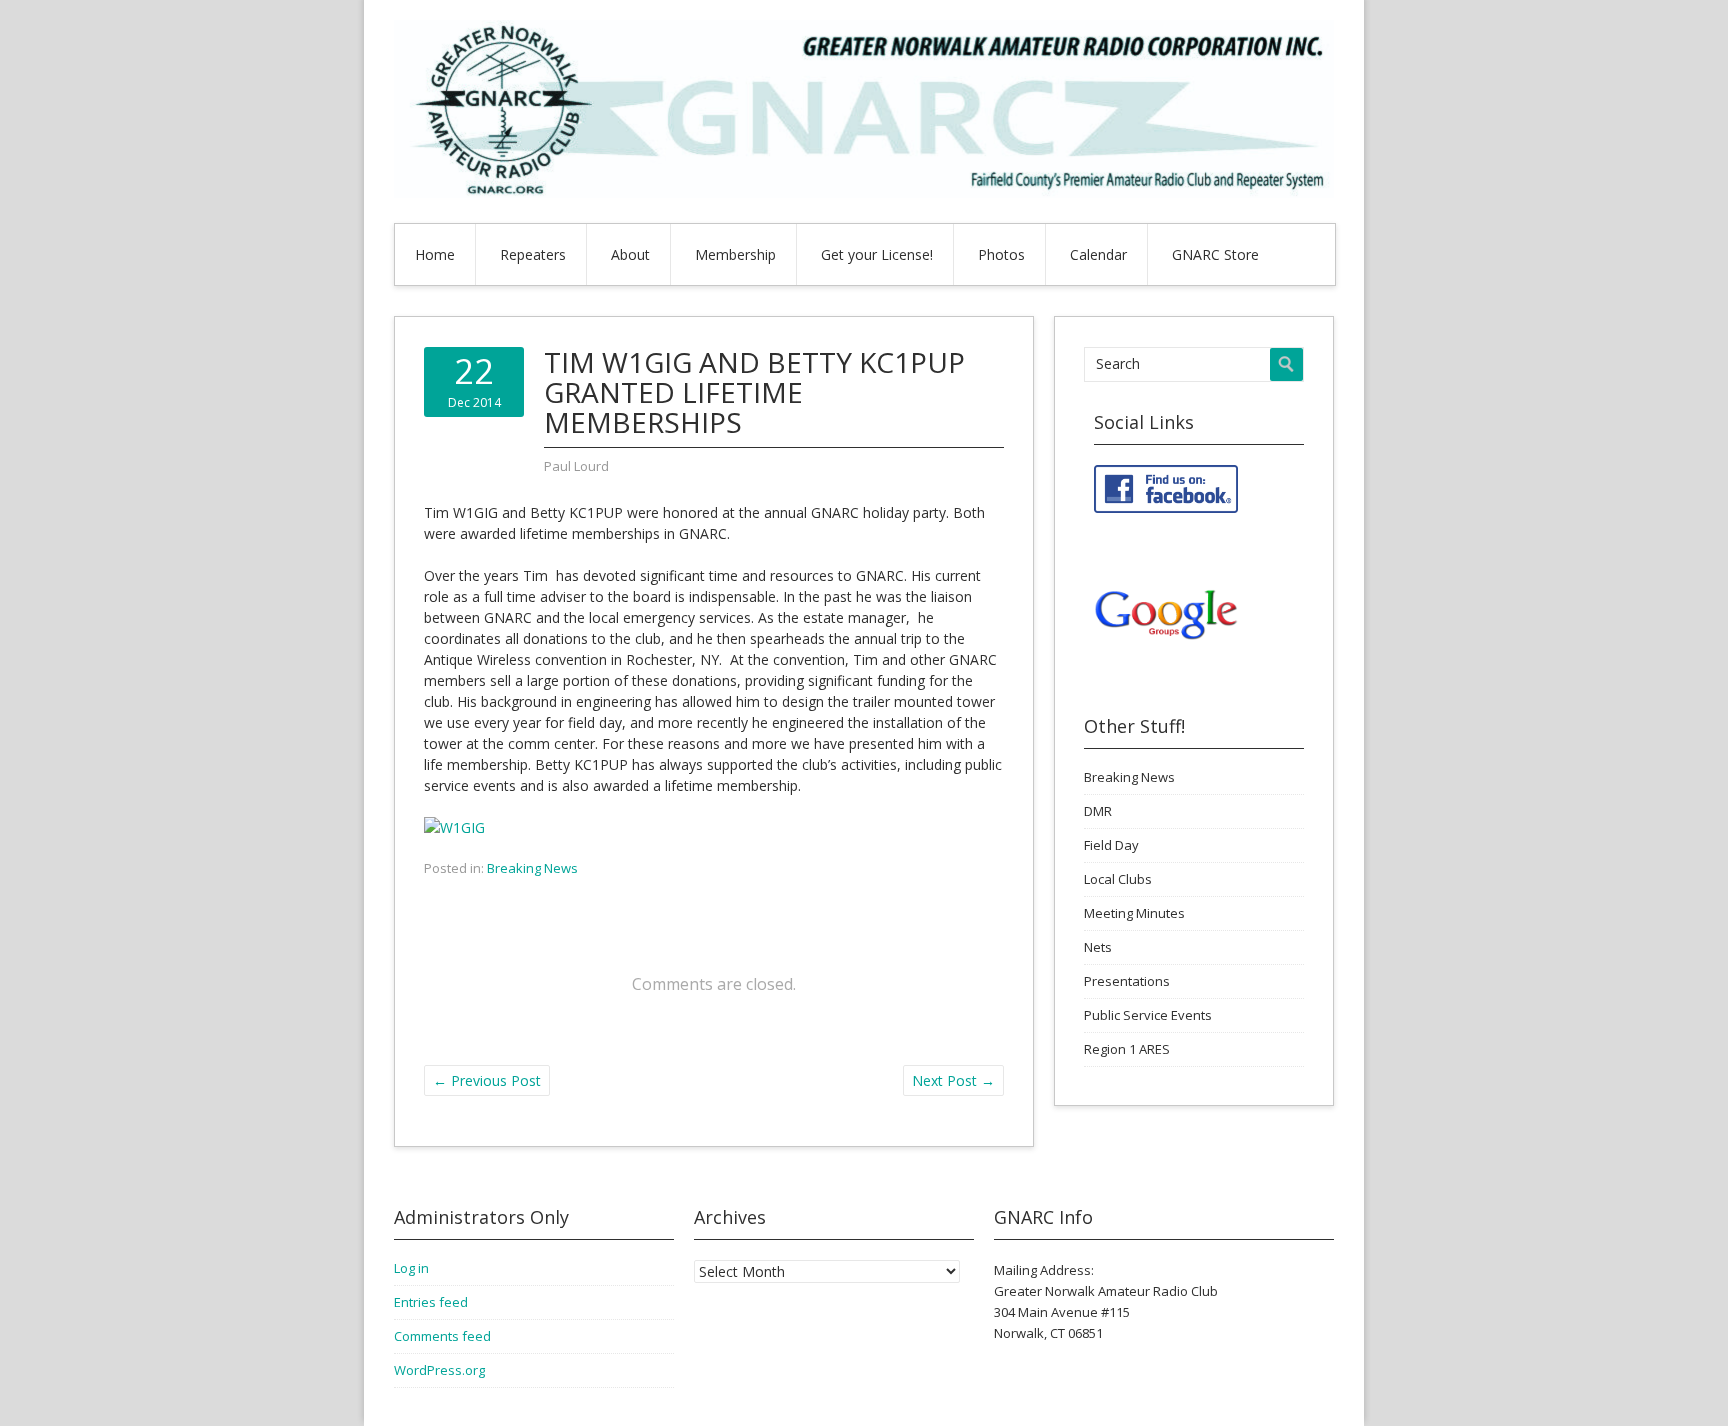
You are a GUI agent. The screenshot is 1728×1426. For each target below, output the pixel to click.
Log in (411, 1268)
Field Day (1111, 845)
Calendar (1098, 254)
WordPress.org (439, 1370)
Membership (735, 254)
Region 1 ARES (1127, 1049)
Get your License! (877, 254)
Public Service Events (1148, 1015)
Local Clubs (1118, 879)
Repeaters (533, 254)
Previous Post (487, 1080)
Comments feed (442, 1336)
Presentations (1127, 981)
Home (435, 254)
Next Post (953, 1080)
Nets (1098, 947)
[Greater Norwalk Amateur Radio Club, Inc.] (864, 192)
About (630, 254)
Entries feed (431, 1302)
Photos (1001, 254)
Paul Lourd (576, 466)
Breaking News (532, 868)
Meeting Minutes (1134, 913)
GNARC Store (1215, 254)
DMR (1098, 811)
